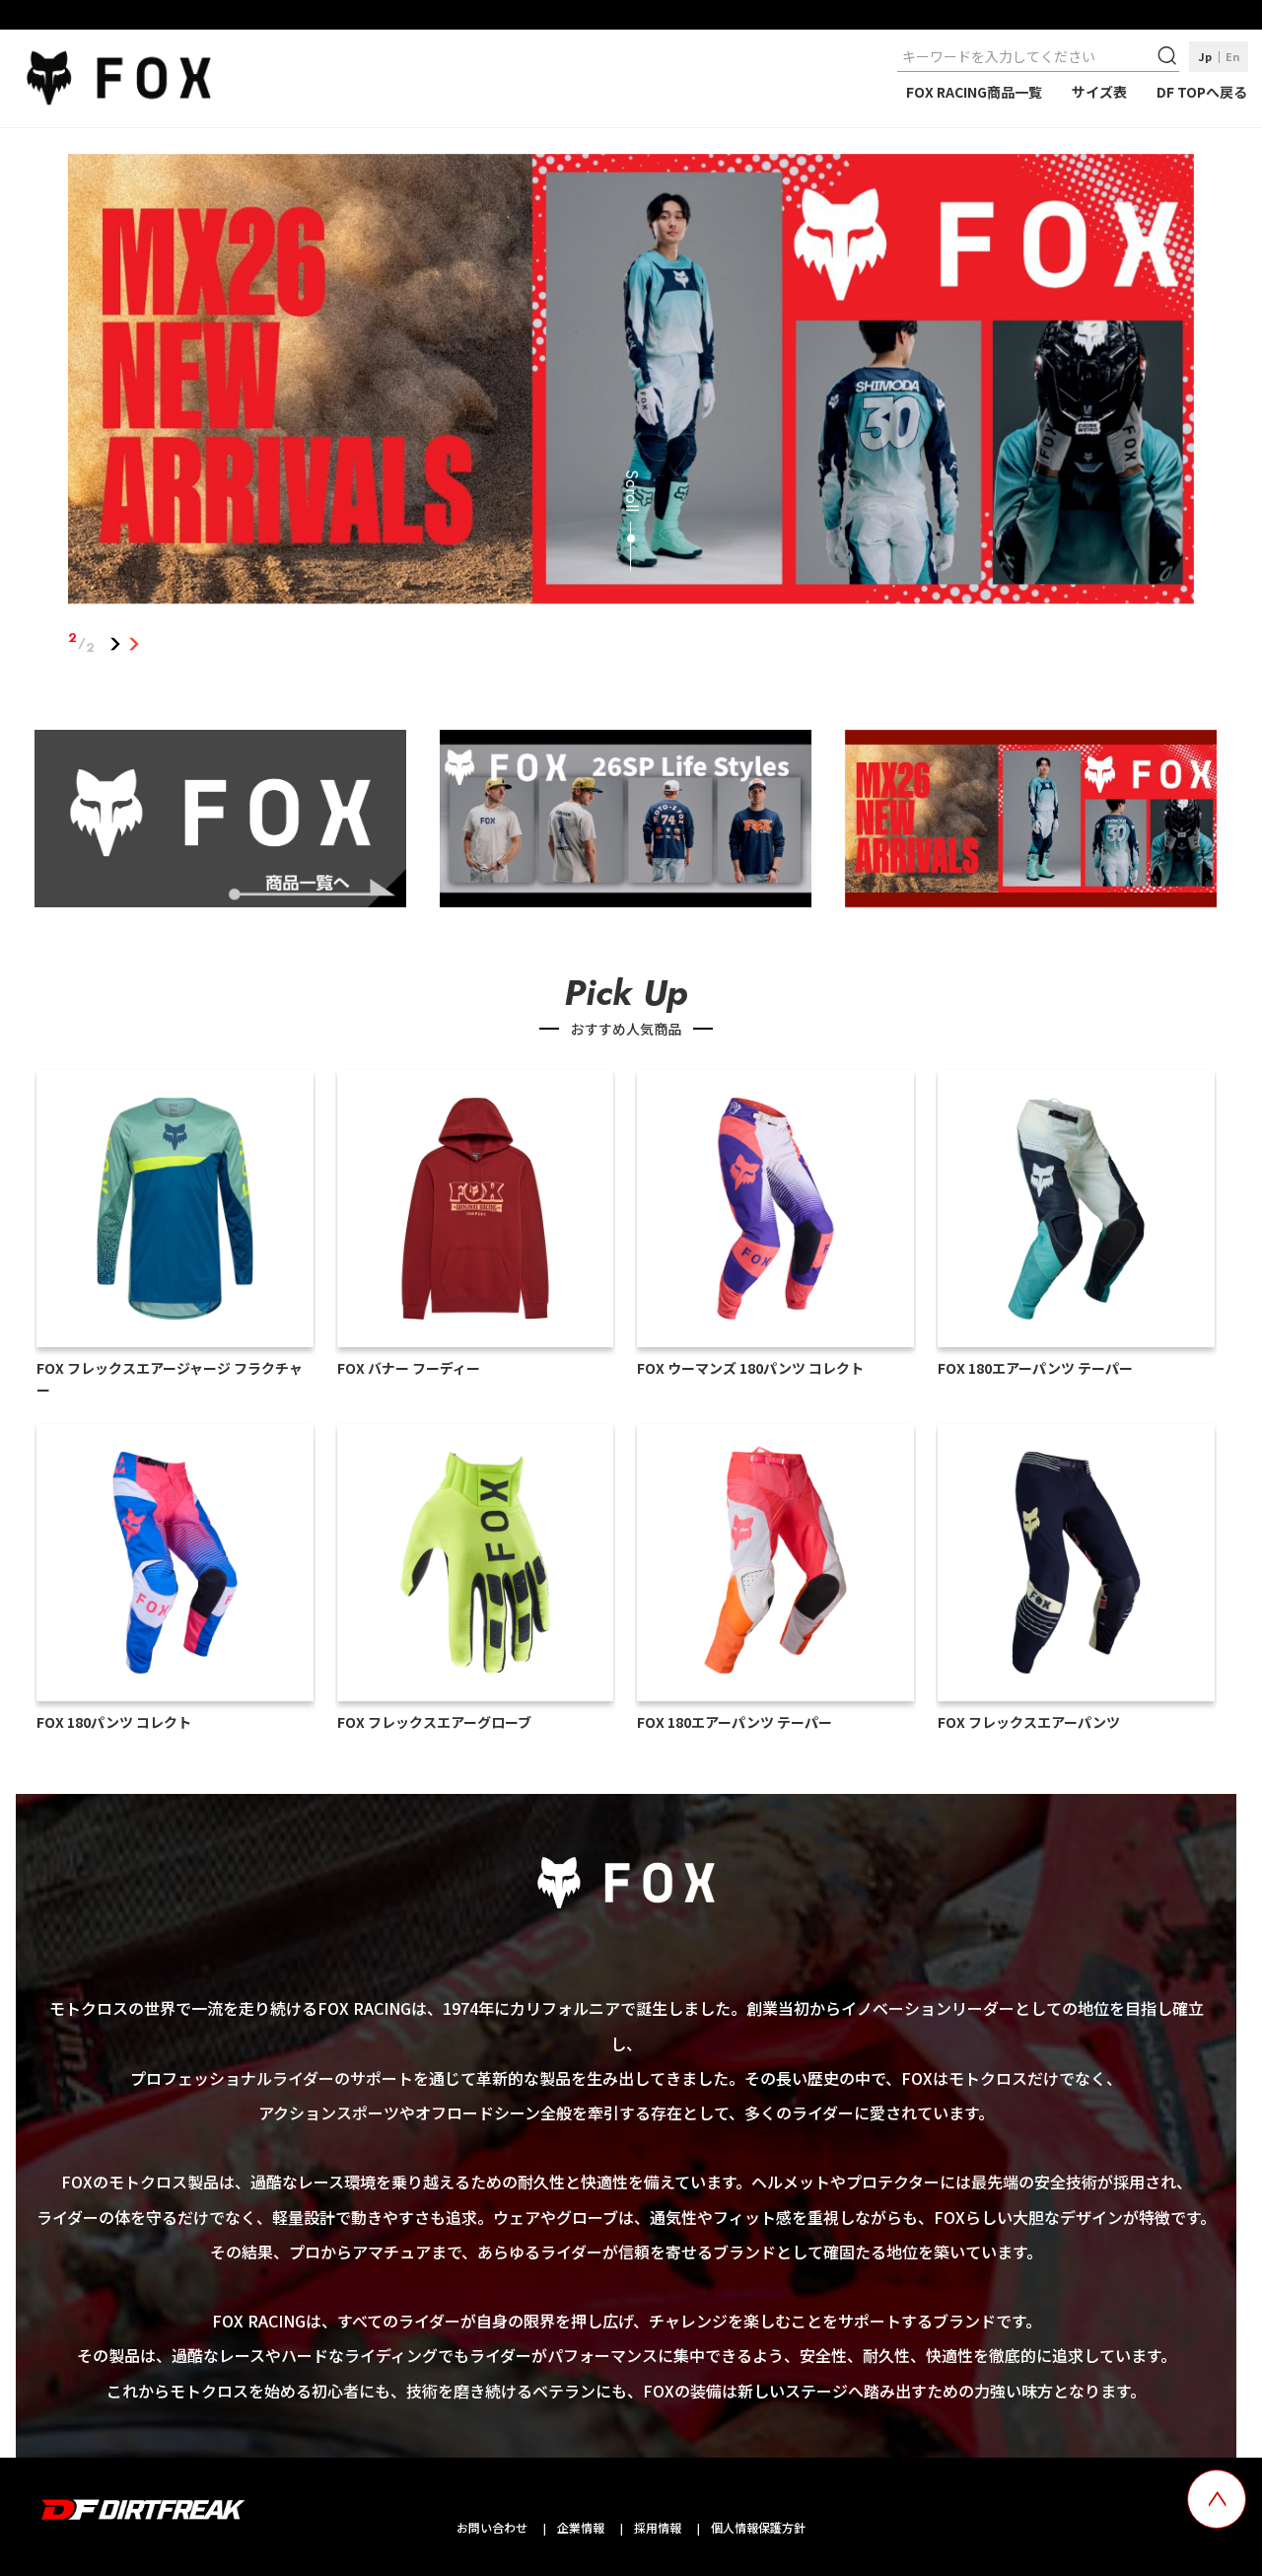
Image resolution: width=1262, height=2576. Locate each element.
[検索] (1169, 56)
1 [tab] (115, 643)
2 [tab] (134, 643)
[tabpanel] (631, 383)
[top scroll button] (1217, 2499)
